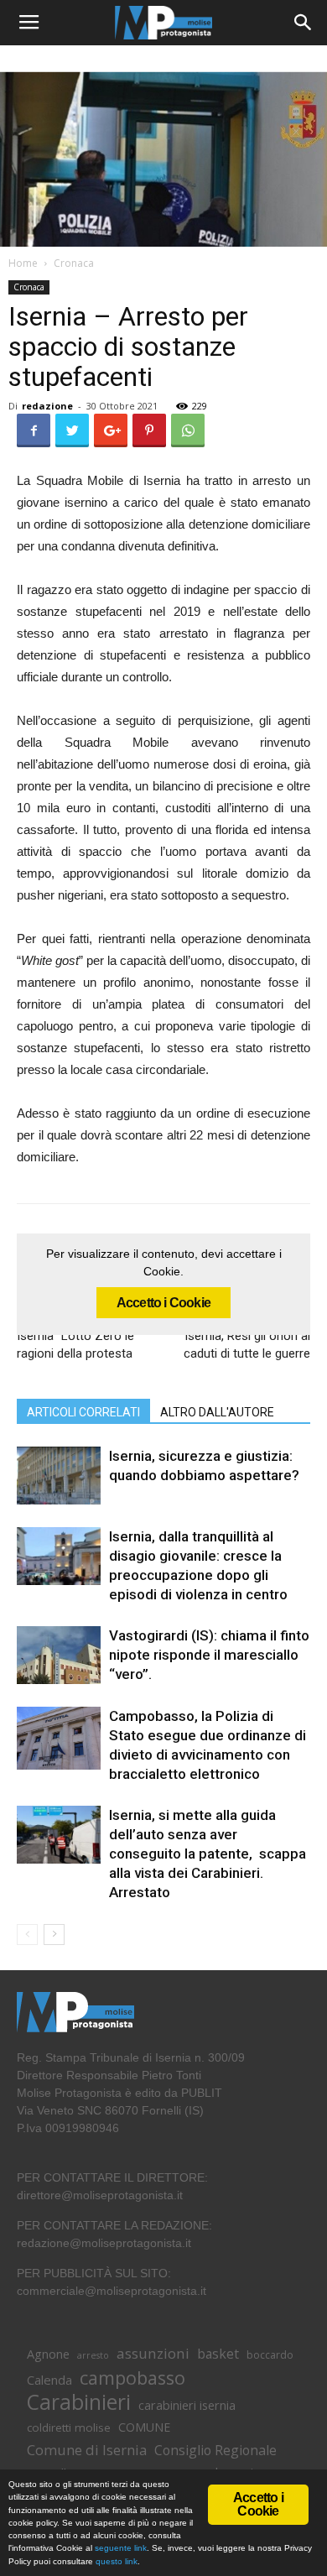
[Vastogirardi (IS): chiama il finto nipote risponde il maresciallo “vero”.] (59, 1655)
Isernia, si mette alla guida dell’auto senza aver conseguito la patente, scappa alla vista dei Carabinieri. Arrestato (208, 1854)
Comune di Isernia (87, 2450)
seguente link (121, 2548)
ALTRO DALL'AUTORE (217, 1412)
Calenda (49, 2380)
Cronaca (74, 263)
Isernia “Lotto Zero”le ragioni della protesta (75, 1345)
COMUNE (144, 2427)
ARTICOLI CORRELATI (83, 1412)
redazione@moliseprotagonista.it (104, 2243)
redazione (47, 406)
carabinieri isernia (187, 2405)
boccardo (270, 2355)
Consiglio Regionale (215, 2451)
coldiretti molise (69, 2427)
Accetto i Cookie (163, 1303)
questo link (115, 2561)
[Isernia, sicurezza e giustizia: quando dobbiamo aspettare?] (59, 1476)
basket (218, 2354)
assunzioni (153, 2353)
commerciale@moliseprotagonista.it (112, 2291)
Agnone (48, 2354)
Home (23, 263)
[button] (304, 23)
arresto (93, 2355)
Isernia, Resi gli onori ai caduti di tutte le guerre (247, 1345)
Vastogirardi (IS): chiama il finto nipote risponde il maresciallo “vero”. (209, 1655)
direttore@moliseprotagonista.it (100, 2195)
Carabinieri (79, 2402)
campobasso (132, 2378)
